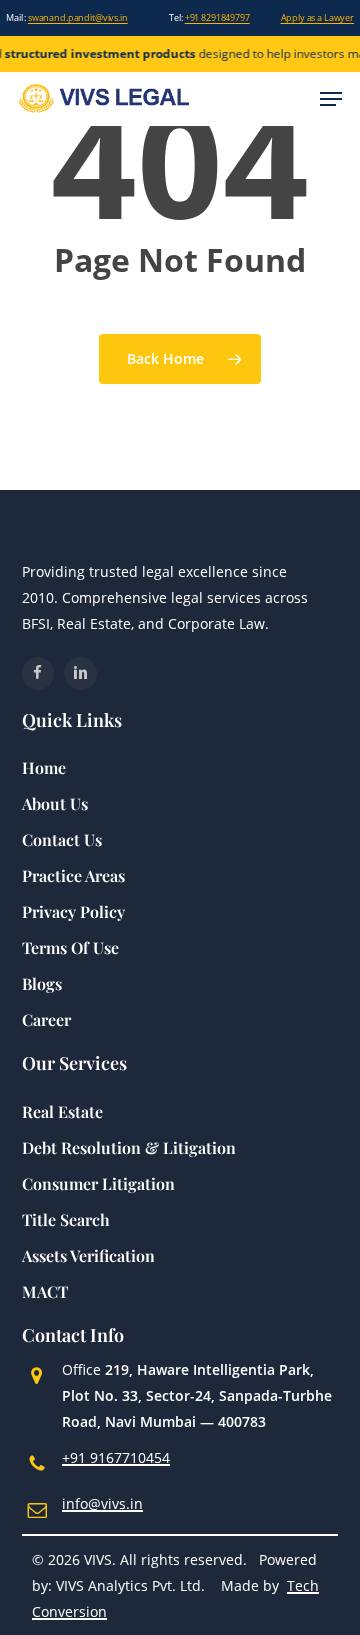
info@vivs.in (102, 1503)
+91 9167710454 (116, 1457)
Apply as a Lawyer (317, 18)
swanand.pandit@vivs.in (78, 18)
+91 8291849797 (217, 18)
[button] (331, 99)
